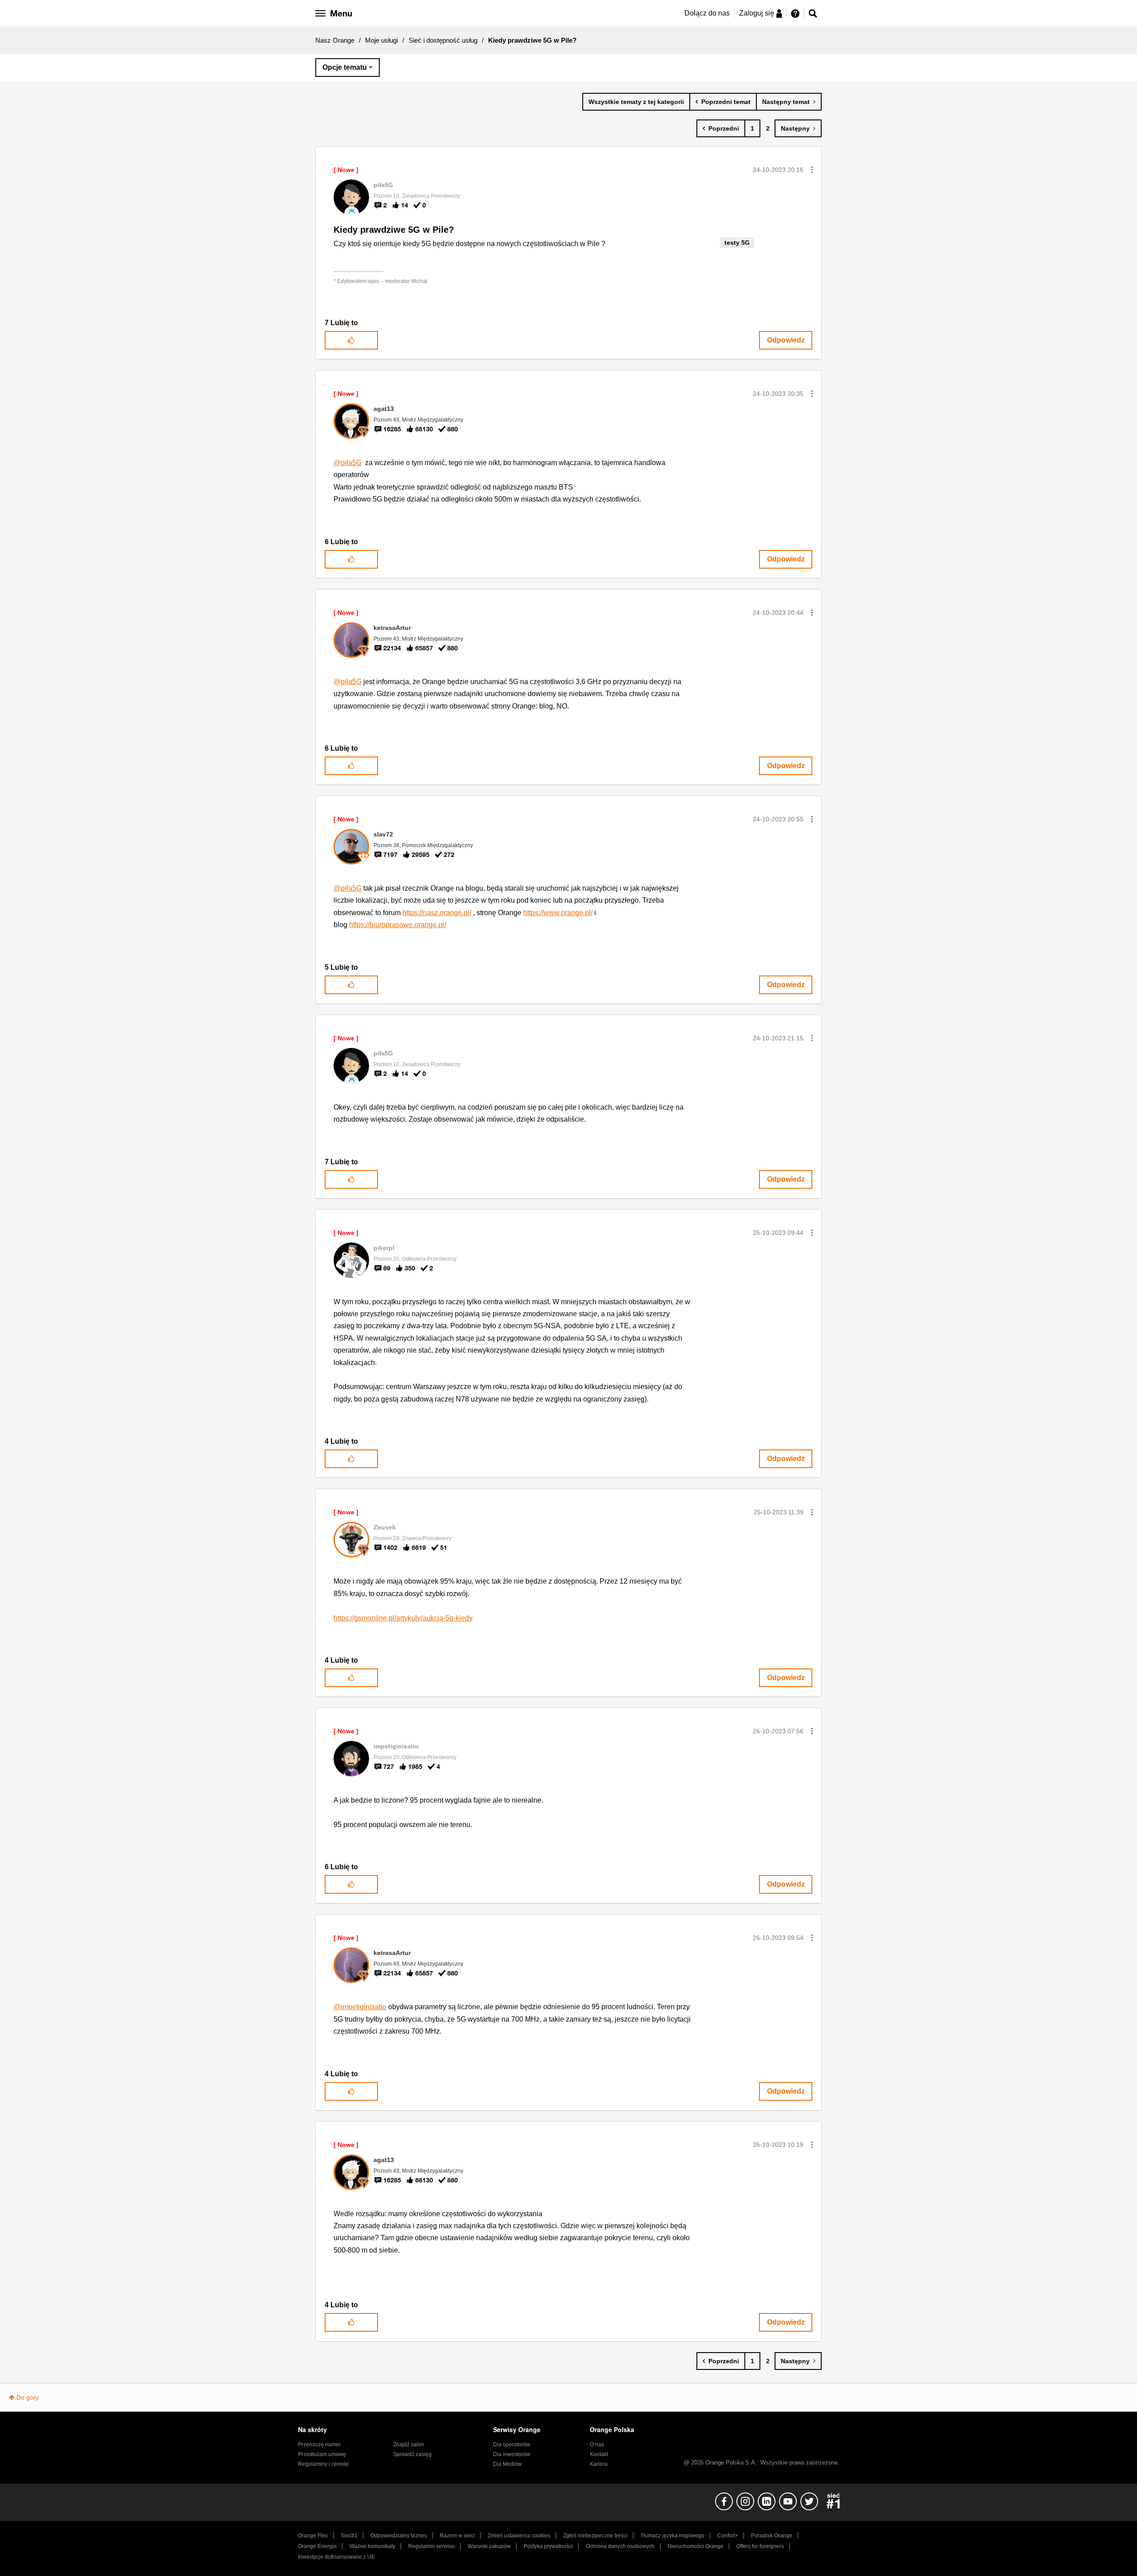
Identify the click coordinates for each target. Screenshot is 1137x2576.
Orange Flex (313, 2536)
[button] (812, 170)
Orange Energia (317, 2546)
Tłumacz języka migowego (672, 2536)
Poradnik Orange (772, 2536)
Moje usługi (382, 40)
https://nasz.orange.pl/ (437, 913)
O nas (597, 2445)
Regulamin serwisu (431, 2546)
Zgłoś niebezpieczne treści (595, 2536)
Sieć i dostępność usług (443, 40)
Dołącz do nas (707, 13)
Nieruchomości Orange (696, 2546)
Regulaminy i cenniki (323, 2464)
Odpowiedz (786, 340)
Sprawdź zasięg (412, 2454)
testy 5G (737, 243)
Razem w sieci (457, 2536)
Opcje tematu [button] (345, 67)
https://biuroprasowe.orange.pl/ (398, 925)
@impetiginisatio (360, 2007)
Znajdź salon (409, 2445)
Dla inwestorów (512, 2454)
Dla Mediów (507, 2464)
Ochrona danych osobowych (620, 2546)
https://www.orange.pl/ (558, 913)
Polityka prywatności (548, 2546)
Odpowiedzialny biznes (399, 2536)
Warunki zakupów (489, 2546)
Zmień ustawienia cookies (519, 2536)
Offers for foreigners (760, 2546)
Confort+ (728, 2536)
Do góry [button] (28, 2397)
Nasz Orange (335, 40)
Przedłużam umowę (322, 2454)
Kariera (599, 2464)
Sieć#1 (349, 2536)
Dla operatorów (512, 2445)
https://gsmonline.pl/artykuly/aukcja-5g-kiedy (403, 1618)
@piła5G (348, 463)
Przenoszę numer (319, 2445)
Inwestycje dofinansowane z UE (336, 2557)
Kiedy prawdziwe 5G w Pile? (394, 230)
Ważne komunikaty (372, 2546)
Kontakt (599, 2454)
